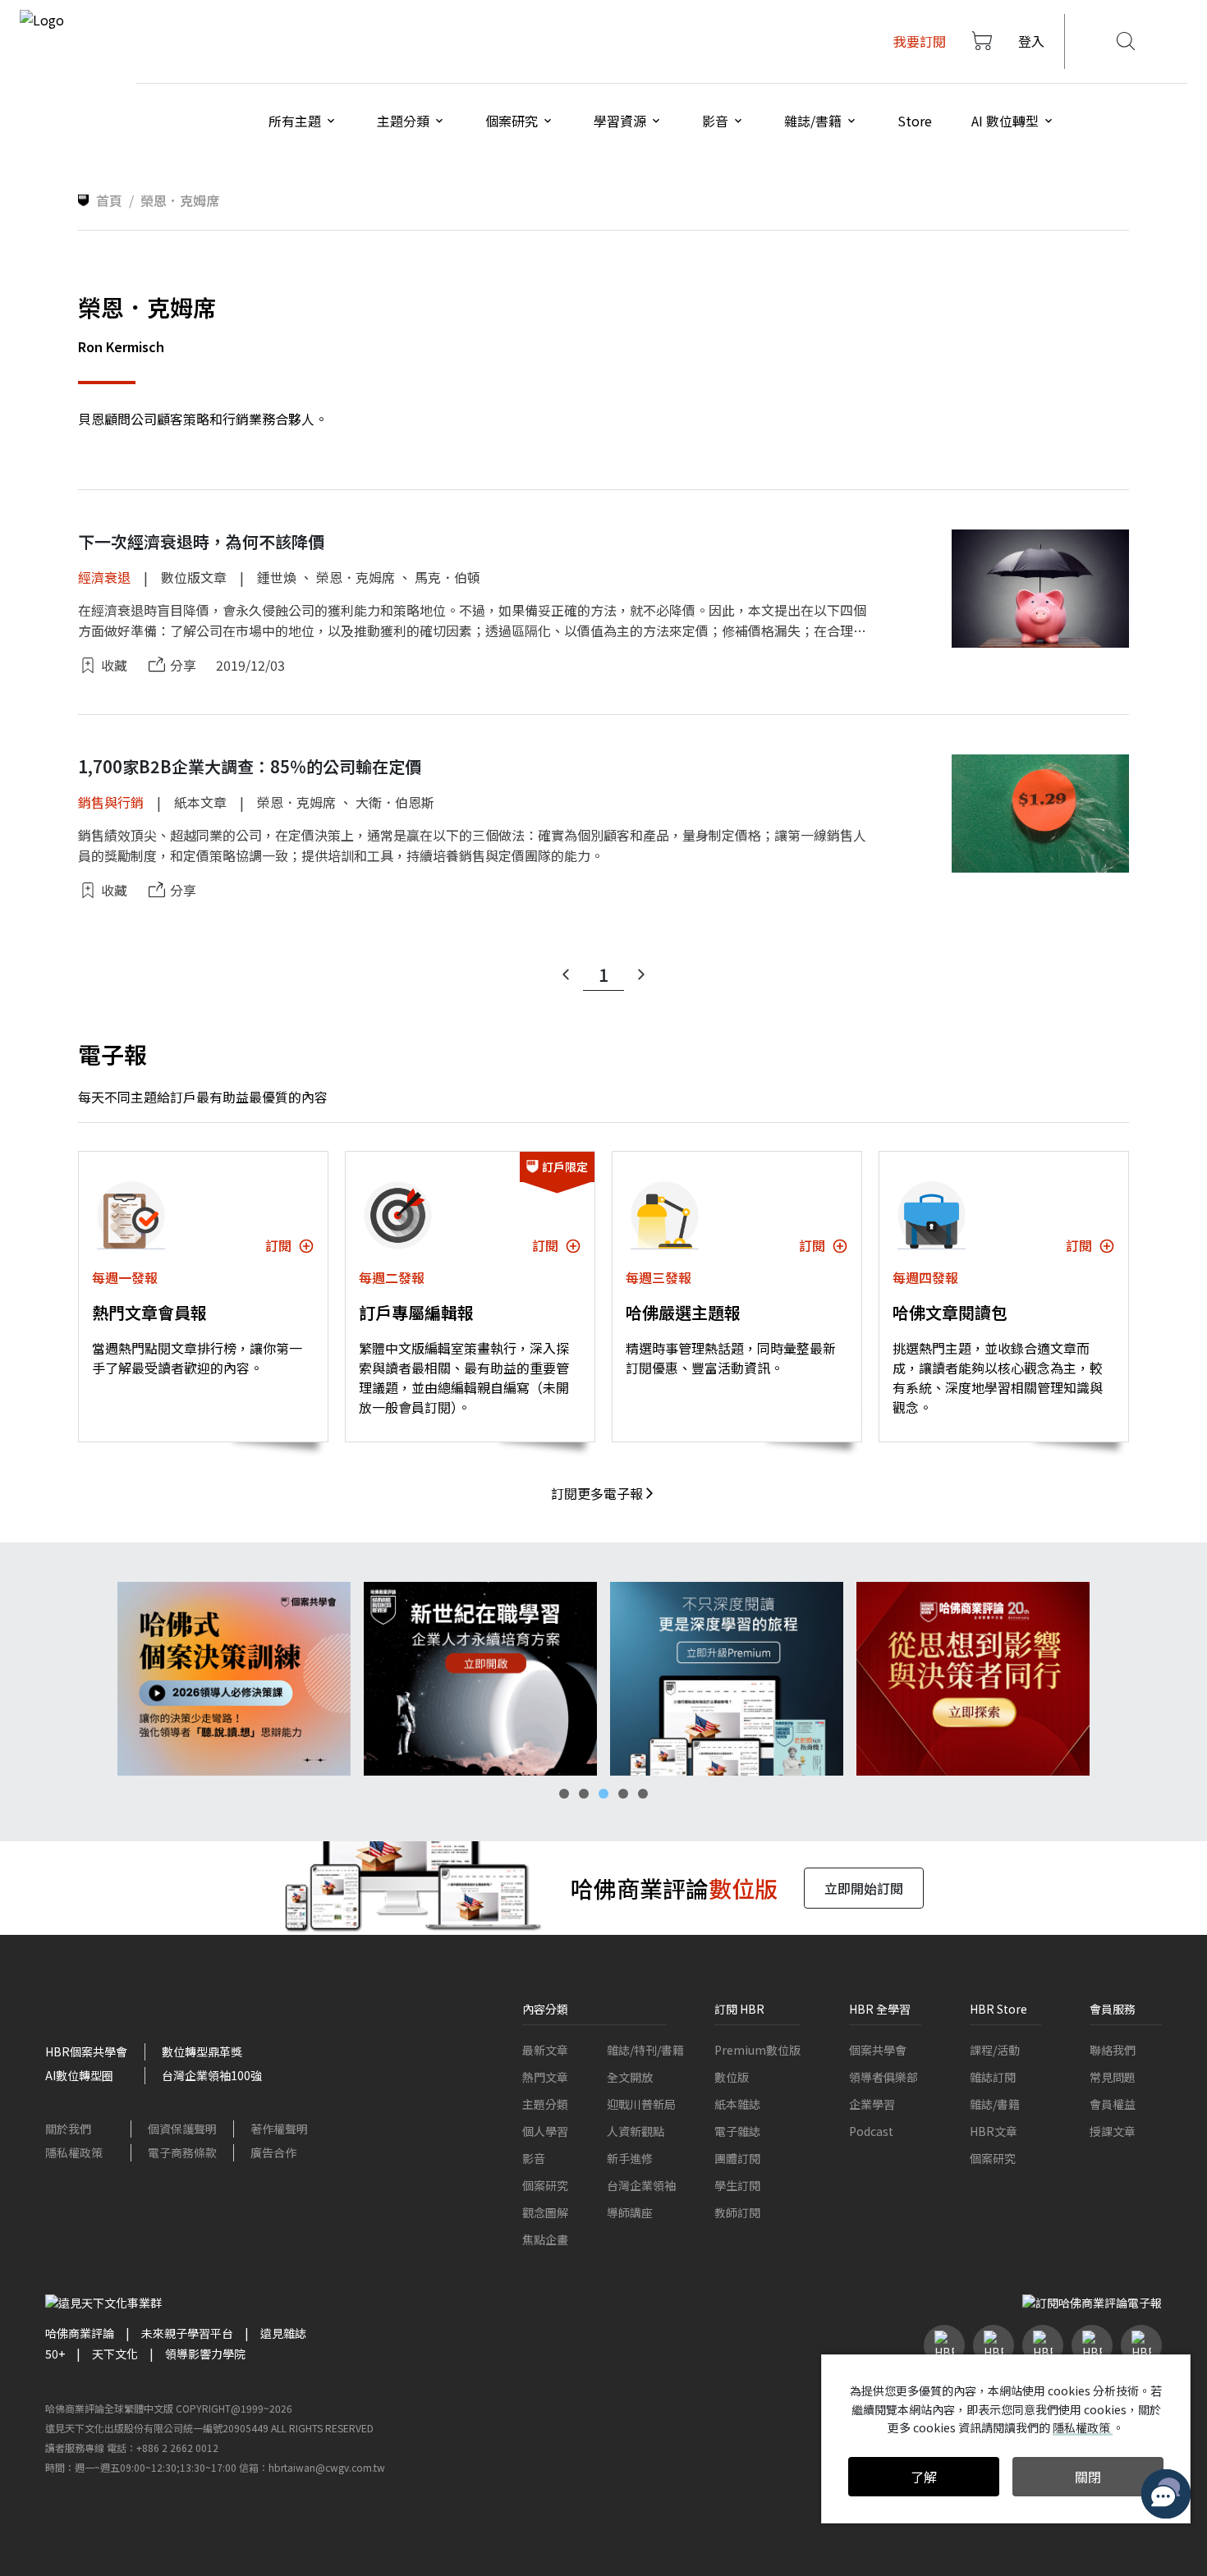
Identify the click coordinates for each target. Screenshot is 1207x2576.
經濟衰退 (104, 577)
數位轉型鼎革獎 (202, 2051)
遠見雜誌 (283, 2333)
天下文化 (115, 2354)
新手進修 (630, 2158)
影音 (534, 2158)
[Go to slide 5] (643, 1794)
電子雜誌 (737, 2131)
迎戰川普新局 (641, 2104)
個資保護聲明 (182, 2129)
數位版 (732, 2077)
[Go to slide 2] (584, 1794)
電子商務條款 (182, 2152)
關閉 (1088, 2477)
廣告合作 (273, 2152)
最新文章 (545, 2050)
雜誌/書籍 (995, 2104)
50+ (55, 2354)
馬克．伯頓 (447, 577)
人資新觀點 (636, 2131)
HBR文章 (994, 2131)
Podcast (871, 2131)
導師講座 (630, 2212)
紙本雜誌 (737, 2104)
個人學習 (545, 2131)
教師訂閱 (737, 2212)
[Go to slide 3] (603, 1794)
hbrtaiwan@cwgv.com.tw (327, 2467)
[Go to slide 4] (623, 1794)
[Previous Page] (566, 974)
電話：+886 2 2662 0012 (163, 2448)
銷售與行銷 (111, 802)
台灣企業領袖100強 (212, 2075)
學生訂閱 (737, 2185)
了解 (924, 2477)
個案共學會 (878, 2050)
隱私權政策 (74, 2152)
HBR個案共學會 (86, 2051)
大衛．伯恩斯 (395, 802)
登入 (1031, 41)
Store (915, 121)
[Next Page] (641, 974)
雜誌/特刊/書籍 (645, 2050)
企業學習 (872, 2104)
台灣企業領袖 (641, 2185)
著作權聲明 (279, 2129)
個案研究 (545, 2185)
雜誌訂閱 (993, 2077)
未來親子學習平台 (187, 2333)
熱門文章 (545, 2077)
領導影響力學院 (205, 2354)
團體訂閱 (737, 2158)
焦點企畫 (545, 2239)
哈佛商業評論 (80, 2333)
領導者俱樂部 (883, 2077)
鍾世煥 (277, 577)
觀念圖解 (545, 2212)
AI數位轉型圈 (79, 2075)
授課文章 (1113, 2131)
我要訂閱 (920, 41)
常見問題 (1113, 2077)
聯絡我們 (1113, 2050)
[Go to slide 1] (564, 1794)
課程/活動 (995, 2050)
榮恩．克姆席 (356, 577)
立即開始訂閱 (864, 1888)
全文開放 (630, 2077)
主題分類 (545, 2104)
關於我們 (68, 2129)
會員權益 (1113, 2104)
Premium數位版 (757, 2050)
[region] (603, 1679)
